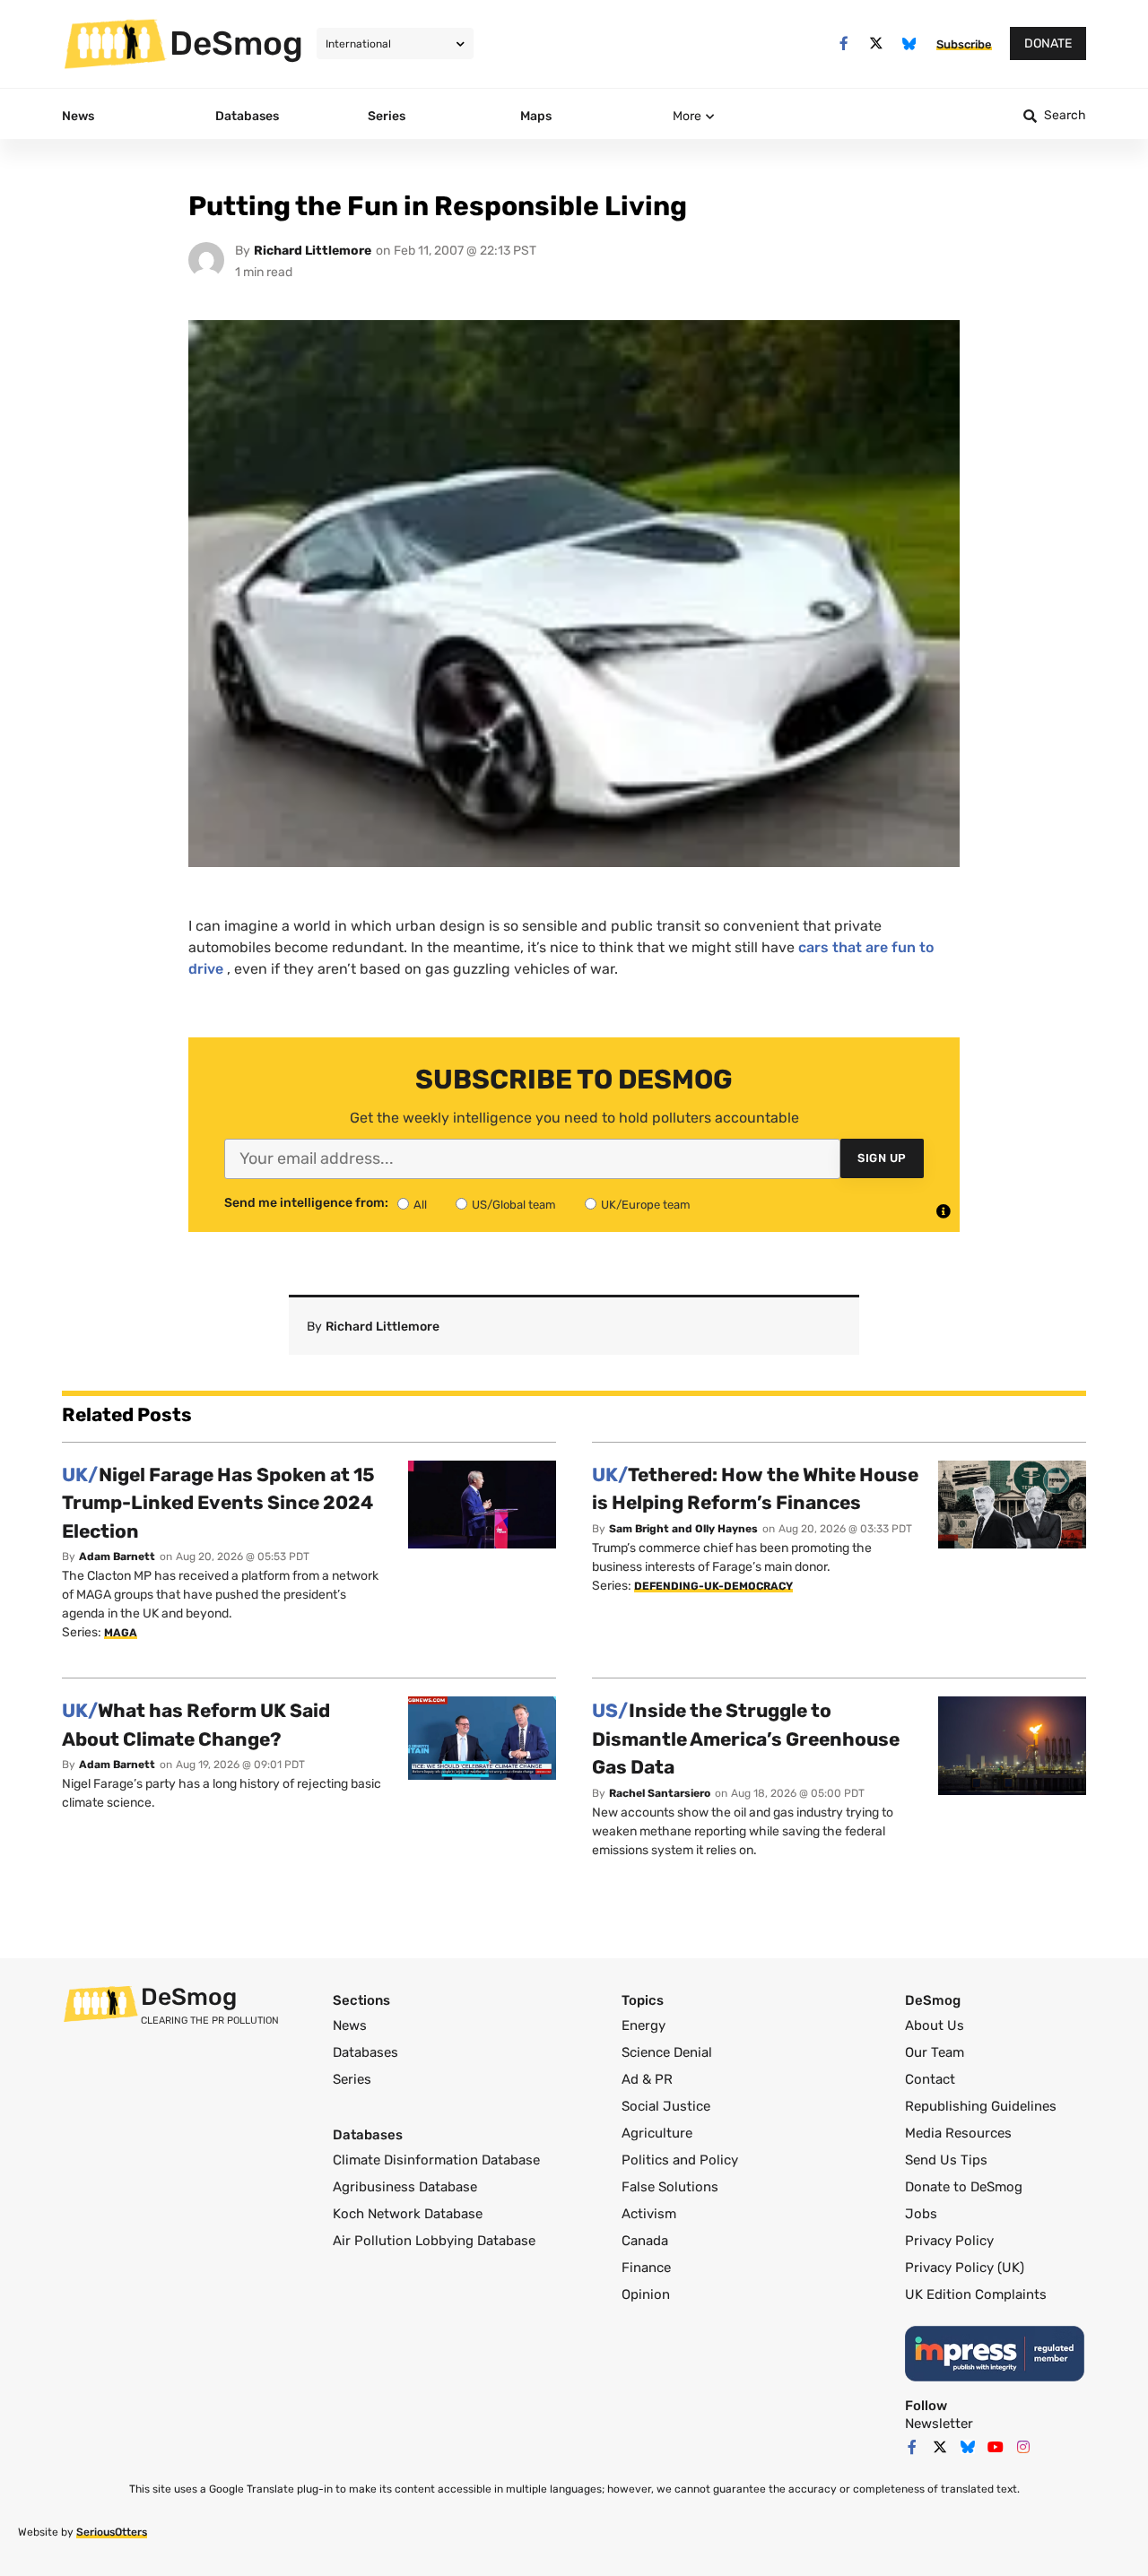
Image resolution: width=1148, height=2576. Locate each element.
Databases (365, 2052)
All (420, 1205)
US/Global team (514, 1205)
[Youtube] (996, 2447)
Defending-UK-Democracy (713, 1586)
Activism (649, 2214)
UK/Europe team (646, 1205)
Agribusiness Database (405, 2187)
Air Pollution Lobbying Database (434, 2241)
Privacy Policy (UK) (965, 2268)
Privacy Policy (949, 2241)
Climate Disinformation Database (436, 2160)
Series (352, 2079)
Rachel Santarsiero (660, 1793)
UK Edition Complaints (976, 2294)
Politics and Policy (680, 2160)
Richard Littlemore (313, 251)
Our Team (935, 2052)
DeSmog (236, 43)
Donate (1048, 43)
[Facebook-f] (844, 43)
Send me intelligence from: (306, 1203)
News (350, 2025)
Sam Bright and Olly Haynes (683, 1529)
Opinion (646, 2294)
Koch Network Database (408, 2214)
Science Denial (667, 2052)
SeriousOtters (112, 2532)
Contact (930, 2079)
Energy (644, 2025)
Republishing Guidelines (981, 2106)
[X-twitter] (877, 43)
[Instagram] (1023, 2447)
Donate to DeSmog (964, 2187)
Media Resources (958, 2133)
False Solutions (670, 2187)
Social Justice (666, 2106)
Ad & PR (647, 2079)
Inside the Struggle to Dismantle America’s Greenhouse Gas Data (746, 1739)
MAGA (121, 1633)
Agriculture (657, 2133)
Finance (646, 2268)
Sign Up (882, 1158)
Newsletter (939, 2424)
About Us (935, 2025)
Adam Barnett (117, 1557)
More (687, 116)
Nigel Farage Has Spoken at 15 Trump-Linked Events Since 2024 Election (218, 1503)
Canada (645, 2241)
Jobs (921, 2214)
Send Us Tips (946, 2160)
